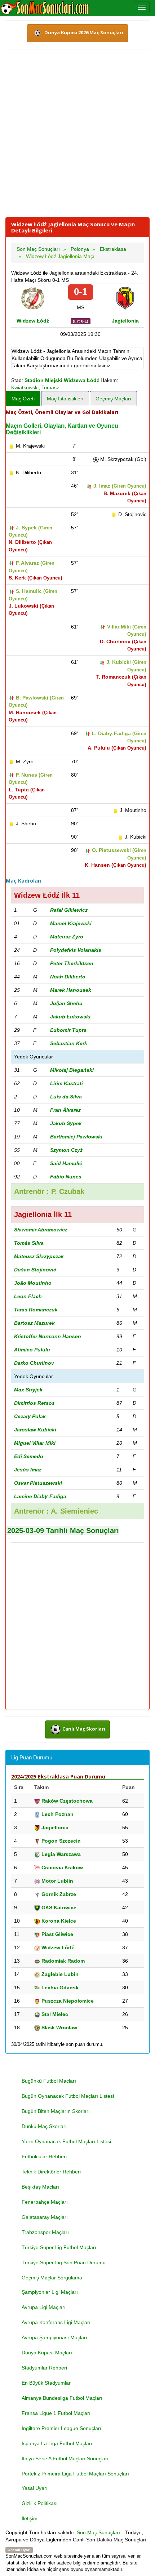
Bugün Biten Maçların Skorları (56, 2111)
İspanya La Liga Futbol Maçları (57, 2443)
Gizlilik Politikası (40, 2503)
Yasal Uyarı (35, 2488)
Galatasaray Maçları (45, 2217)
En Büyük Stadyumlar (46, 2383)
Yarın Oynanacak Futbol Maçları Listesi (66, 2141)
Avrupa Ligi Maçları (44, 2307)
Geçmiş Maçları (113, 399)
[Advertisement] (77, 133)
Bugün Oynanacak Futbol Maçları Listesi (68, 2096)
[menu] (142, 7)
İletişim (30, 2518)
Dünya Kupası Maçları (47, 2353)
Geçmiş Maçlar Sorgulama (52, 2278)
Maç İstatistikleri (65, 399)
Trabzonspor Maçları (45, 2232)
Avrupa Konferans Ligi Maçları (56, 2322)
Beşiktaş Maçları (40, 2187)
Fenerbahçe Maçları (45, 2202)
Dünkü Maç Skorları (44, 2126)
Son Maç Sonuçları (98, 2532)
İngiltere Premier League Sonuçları (61, 2428)
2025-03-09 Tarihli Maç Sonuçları (63, 1531)
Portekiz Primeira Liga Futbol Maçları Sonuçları (75, 2474)
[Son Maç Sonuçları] (45, 8)
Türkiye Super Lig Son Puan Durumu (64, 2262)
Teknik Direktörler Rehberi (51, 2172)
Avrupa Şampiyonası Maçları (54, 2337)
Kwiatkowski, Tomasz (35, 387)
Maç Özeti (23, 399)
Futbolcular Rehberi (44, 2157)
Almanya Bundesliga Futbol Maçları (62, 2398)
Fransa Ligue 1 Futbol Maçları (56, 2413)
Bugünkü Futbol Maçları (49, 2081)
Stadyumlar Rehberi (44, 2368)
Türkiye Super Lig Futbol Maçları (59, 2247)
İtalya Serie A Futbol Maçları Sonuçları (65, 2459)
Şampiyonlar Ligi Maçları (50, 2292)
